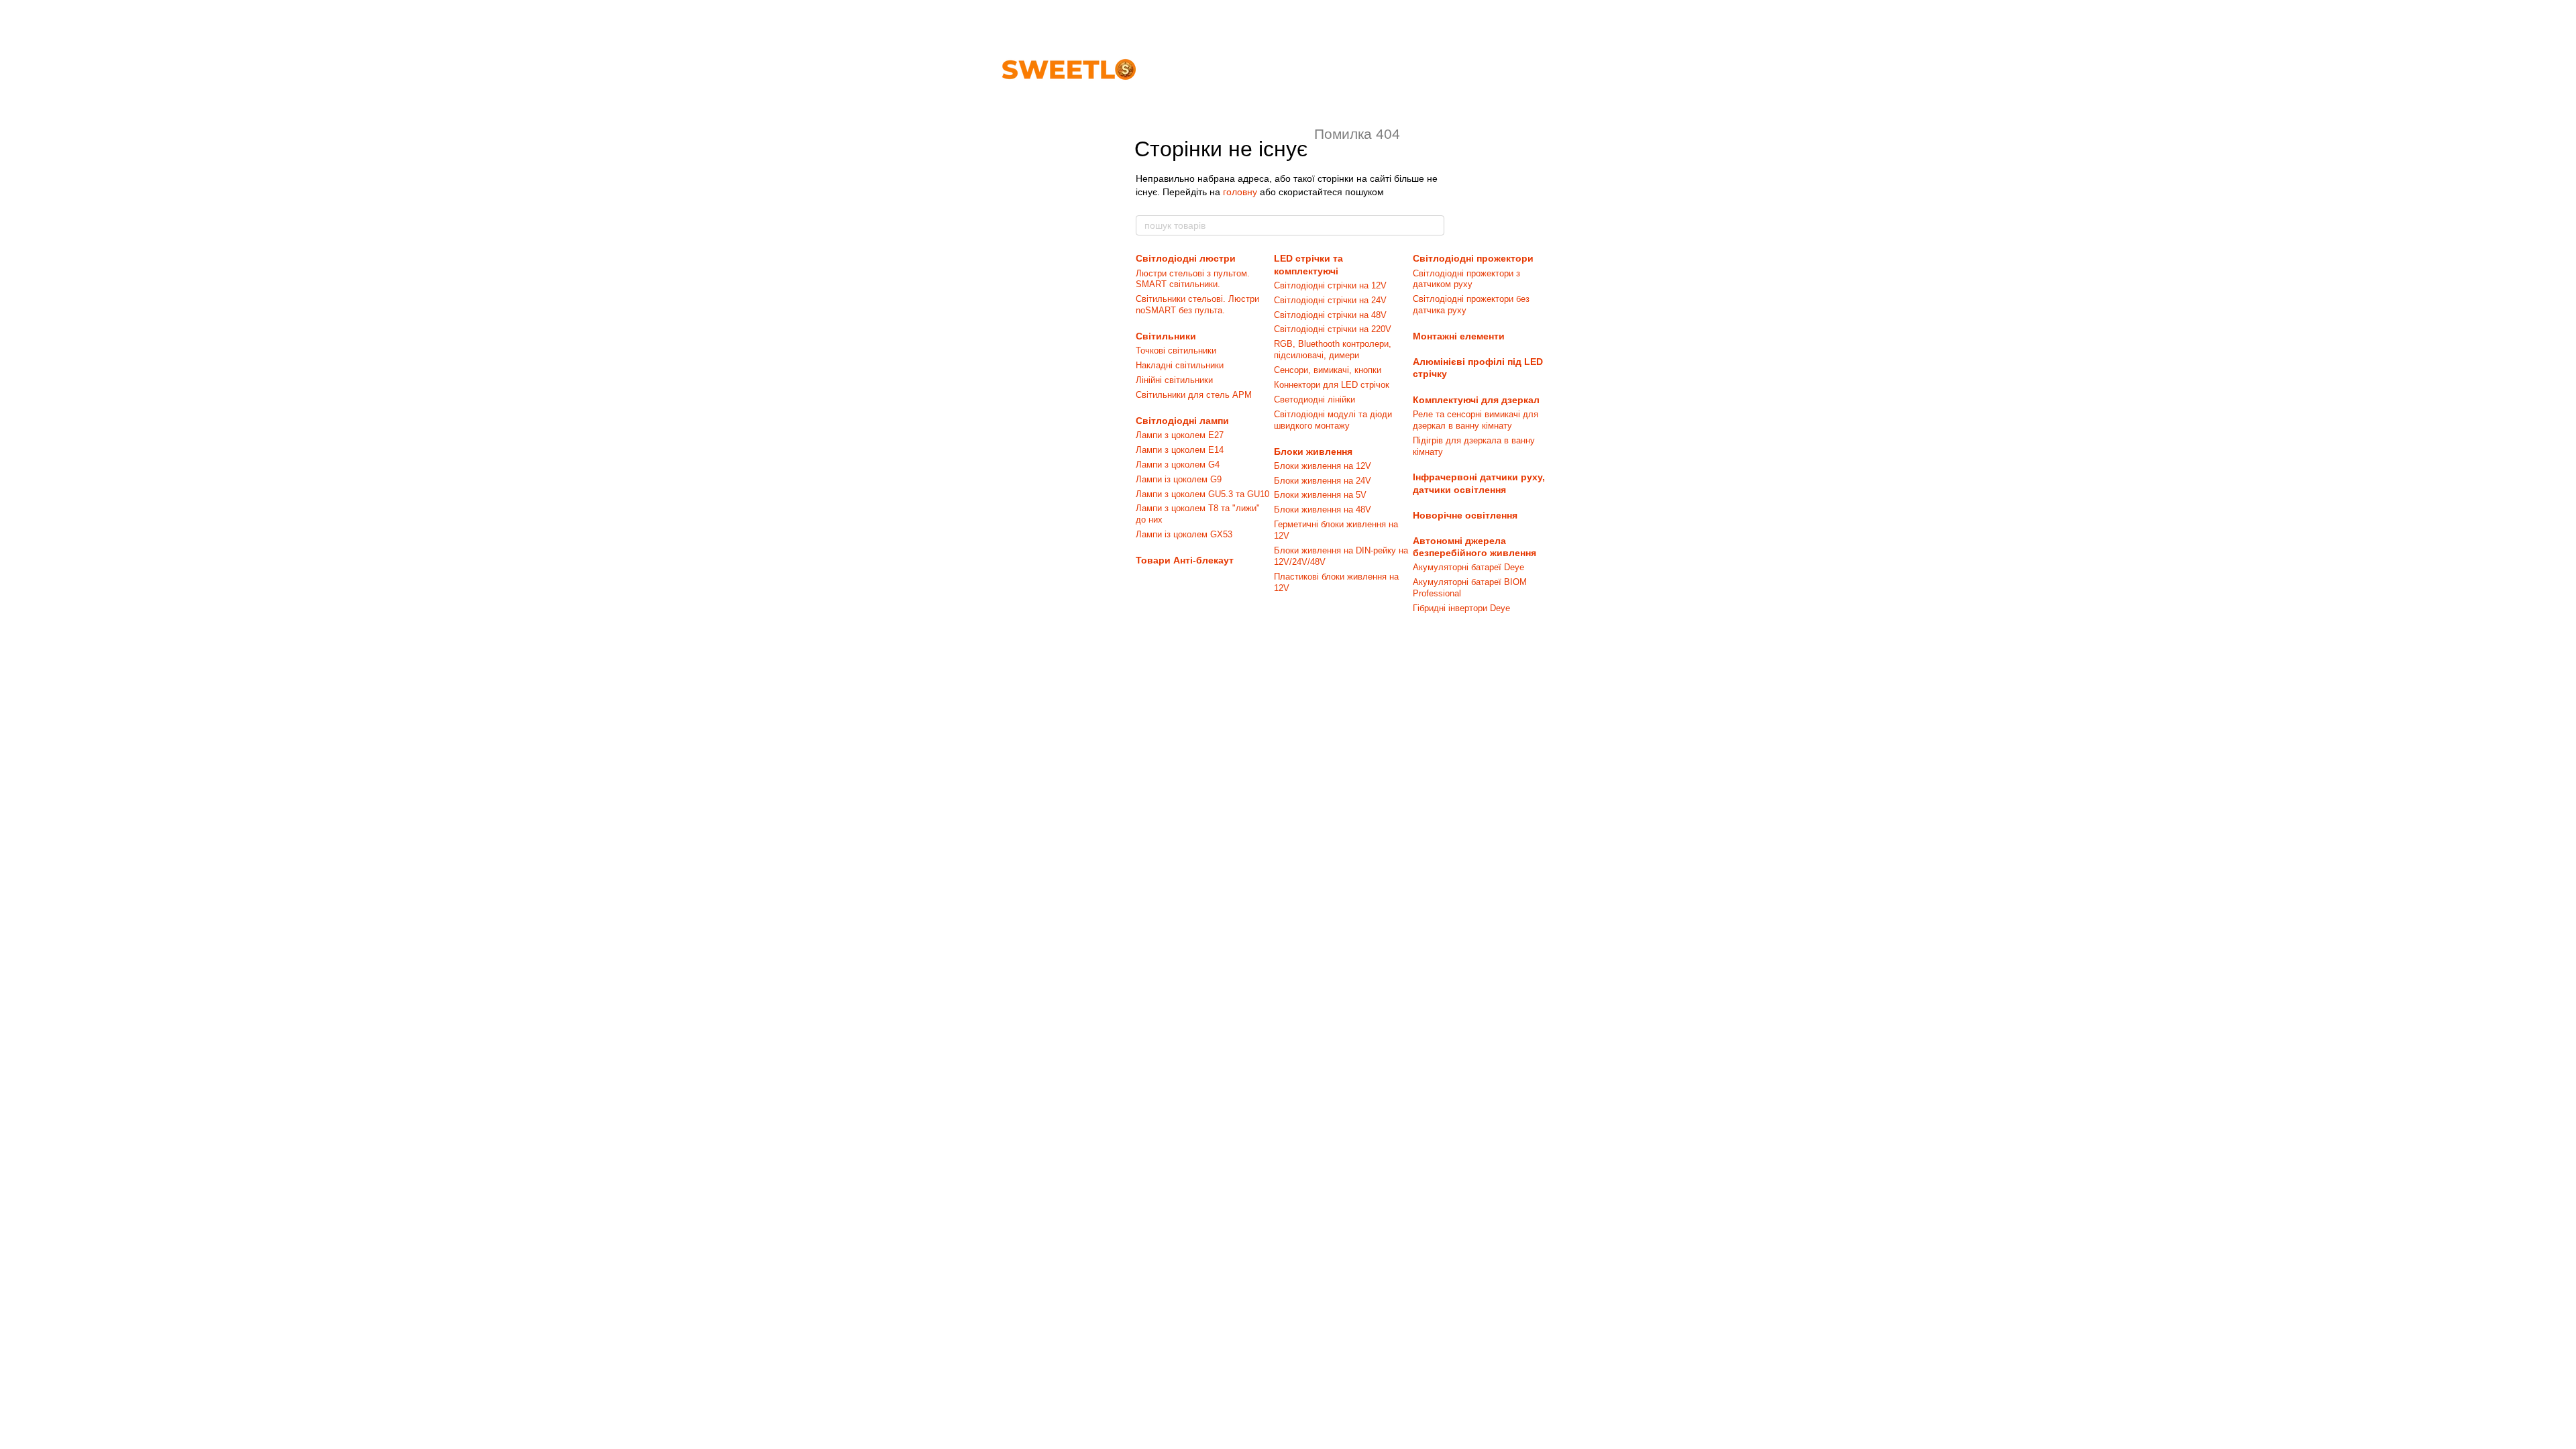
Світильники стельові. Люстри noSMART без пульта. (1197, 305)
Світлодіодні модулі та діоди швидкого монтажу (1333, 420)
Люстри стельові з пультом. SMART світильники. (1193, 279)
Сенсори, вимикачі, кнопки (1328, 370)
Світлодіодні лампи (1182, 421)
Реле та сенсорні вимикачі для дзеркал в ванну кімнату (1475, 420)
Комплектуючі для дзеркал (1476, 400)
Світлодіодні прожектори (1473, 258)
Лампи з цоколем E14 (1180, 450)
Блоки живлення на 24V (1323, 481)
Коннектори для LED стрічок (1332, 385)
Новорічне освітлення (1465, 515)
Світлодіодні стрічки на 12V (1330, 285)
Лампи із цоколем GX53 (1184, 534)
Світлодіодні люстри (1186, 258)
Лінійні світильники (1174, 380)
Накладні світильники (1180, 365)
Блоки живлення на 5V (1320, 495)
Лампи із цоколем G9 (1179, 479)
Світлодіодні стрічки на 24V (1330, 300)
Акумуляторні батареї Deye (1468, 567)
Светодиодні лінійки (1314, 399)
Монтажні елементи (1459, 336)
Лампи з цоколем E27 (1180, 435)
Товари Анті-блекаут (1185, 560)
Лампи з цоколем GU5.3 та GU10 (1202, 494)
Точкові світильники (1176, 351)
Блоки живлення (1313, 451)
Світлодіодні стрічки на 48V (1330, 315)
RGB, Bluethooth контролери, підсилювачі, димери (1333, 350)
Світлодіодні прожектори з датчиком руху (1466, 279)
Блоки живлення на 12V (1323, 466)
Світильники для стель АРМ (1194, 395)
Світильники (1166, 336)
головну (1240, 192)
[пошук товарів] (1434, 225)
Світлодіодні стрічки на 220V (1333, 329)
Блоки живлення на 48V (1323, 509)
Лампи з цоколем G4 (1178, 465)
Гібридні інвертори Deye (1461, 608)
